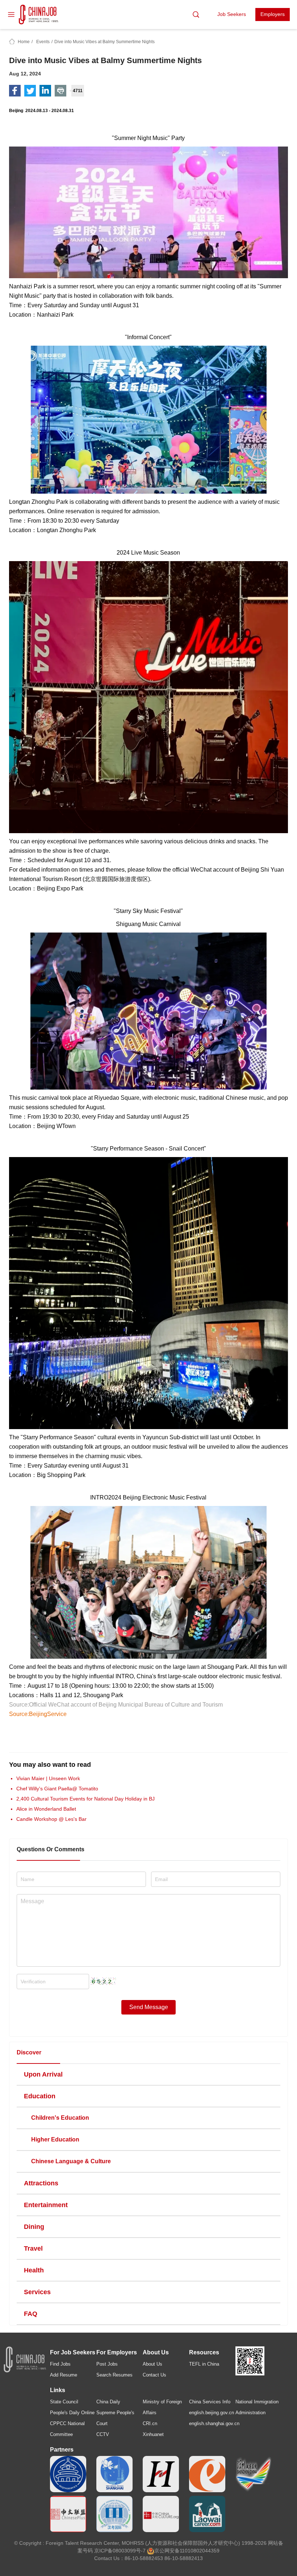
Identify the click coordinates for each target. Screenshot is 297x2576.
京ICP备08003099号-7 (120, 2551)
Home (24, 42)
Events (43, 42)
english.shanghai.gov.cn (214, 2423)
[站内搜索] (196, 15)
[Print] (60, 91)
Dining (34, 2227)
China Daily (108, 2402)
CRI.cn (150, 2423)
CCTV (103, 2434)
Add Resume (64, 2375)
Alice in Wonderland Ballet (46, 1809)
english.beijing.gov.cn (212, 2413)
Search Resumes (114, 2375)
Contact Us (154, 2375)
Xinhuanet (153, 2434)
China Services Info (210, 2402)
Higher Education (55, 2139)
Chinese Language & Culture (71, 2161)
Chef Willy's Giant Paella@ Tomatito (57, 1789)
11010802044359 (200, 2551)
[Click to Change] (103, 1979)
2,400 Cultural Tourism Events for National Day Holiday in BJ (85, 1799)
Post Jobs (107, 2364)
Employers (273, 14)
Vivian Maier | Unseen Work (48, 1778)
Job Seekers (232, 14)
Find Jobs (60, 2364)
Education (40, 2096)
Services (37, 2292)
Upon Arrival (43, 2074)
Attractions (41, 2183)
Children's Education (60, 2118)
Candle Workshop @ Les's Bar (51, 1819)
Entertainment (46, 2205)
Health (34, 2270)
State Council (64, 2402)
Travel (33, 2248)
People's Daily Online (72, 2413)
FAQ (31, 2314)
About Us (152, 2364)
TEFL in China (204, 2364)
